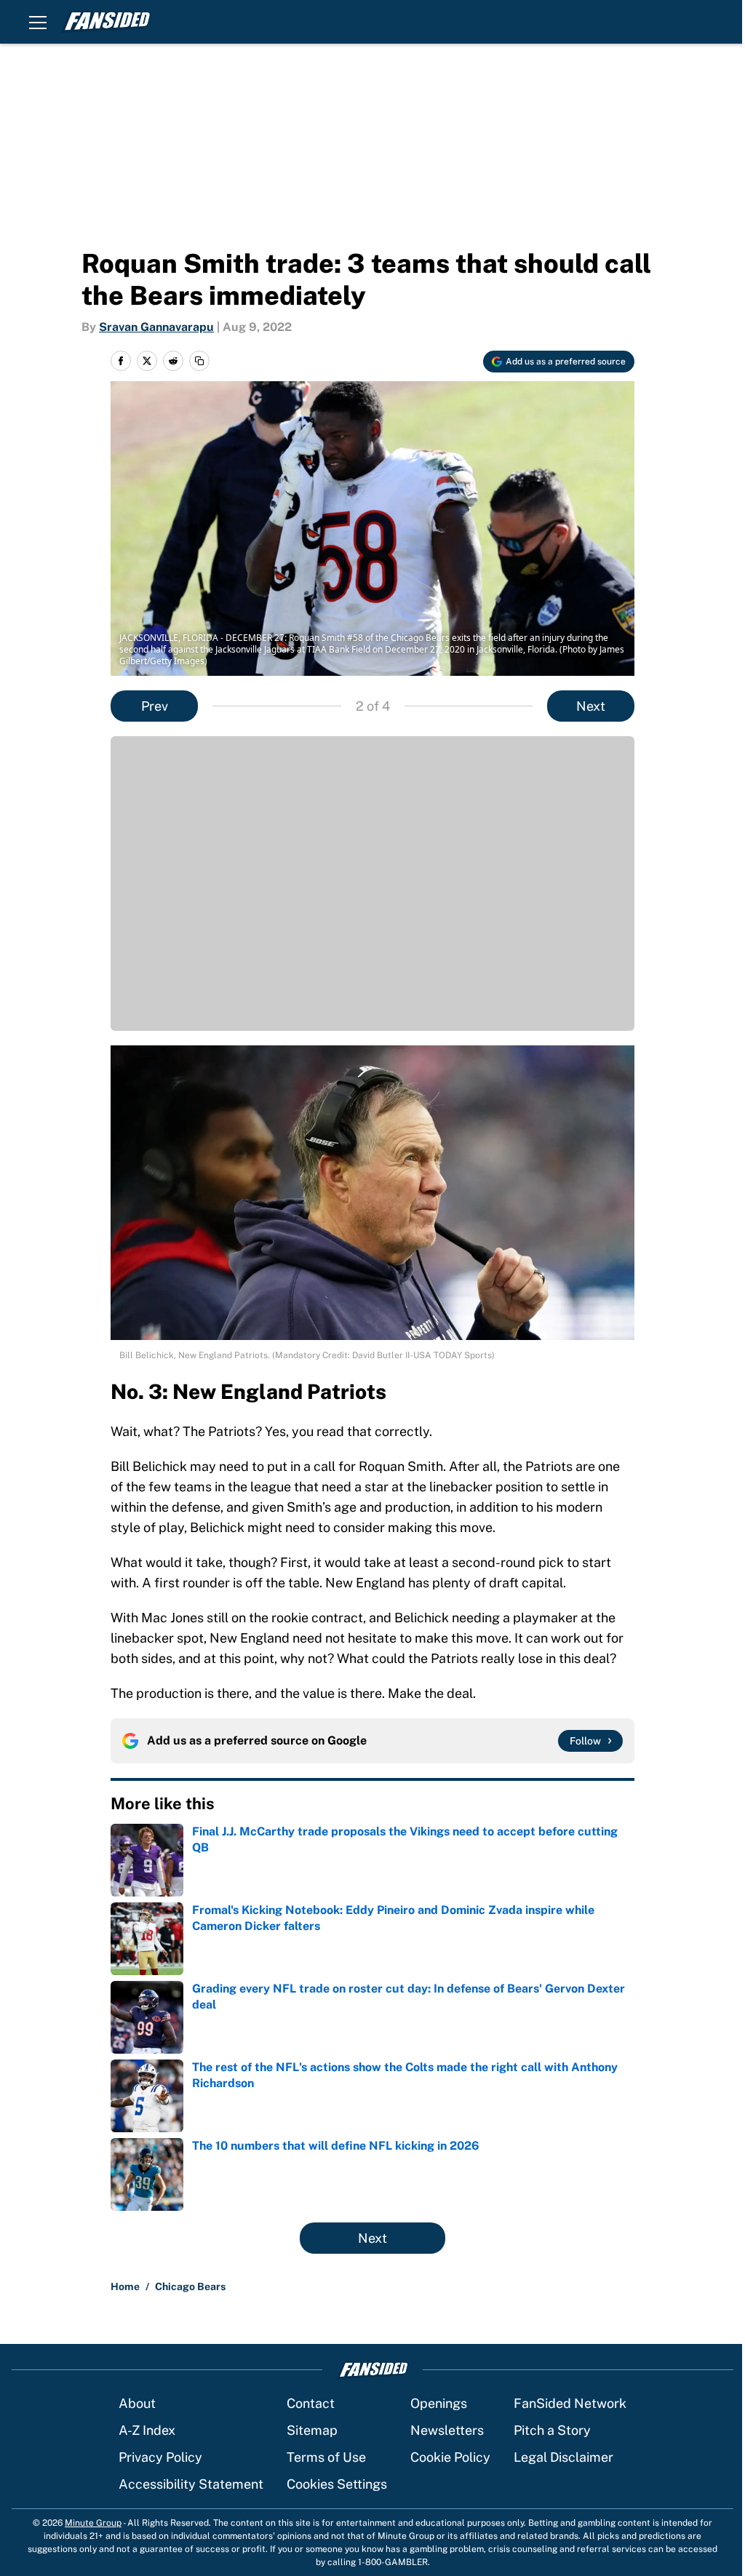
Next (591, 706)
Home (125, 2286)
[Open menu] (38, 22)
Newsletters (447, 2430)
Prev (155, 706)
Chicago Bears (190, 2286)
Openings (439, 2403)
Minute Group (93, 2523)
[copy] (199, 361)
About (137, 2403)
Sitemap (312, 2430)
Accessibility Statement (191, 2484)
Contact (311, 2403)
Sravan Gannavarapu (156, 327)
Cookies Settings (337, 2484)
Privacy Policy (160, 2457)
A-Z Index (147, 2430)
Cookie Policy (450, 2457)
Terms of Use (326, 2457)
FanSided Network (570, 2403)
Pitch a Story (552, 2430)
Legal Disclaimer (563, 2457)
